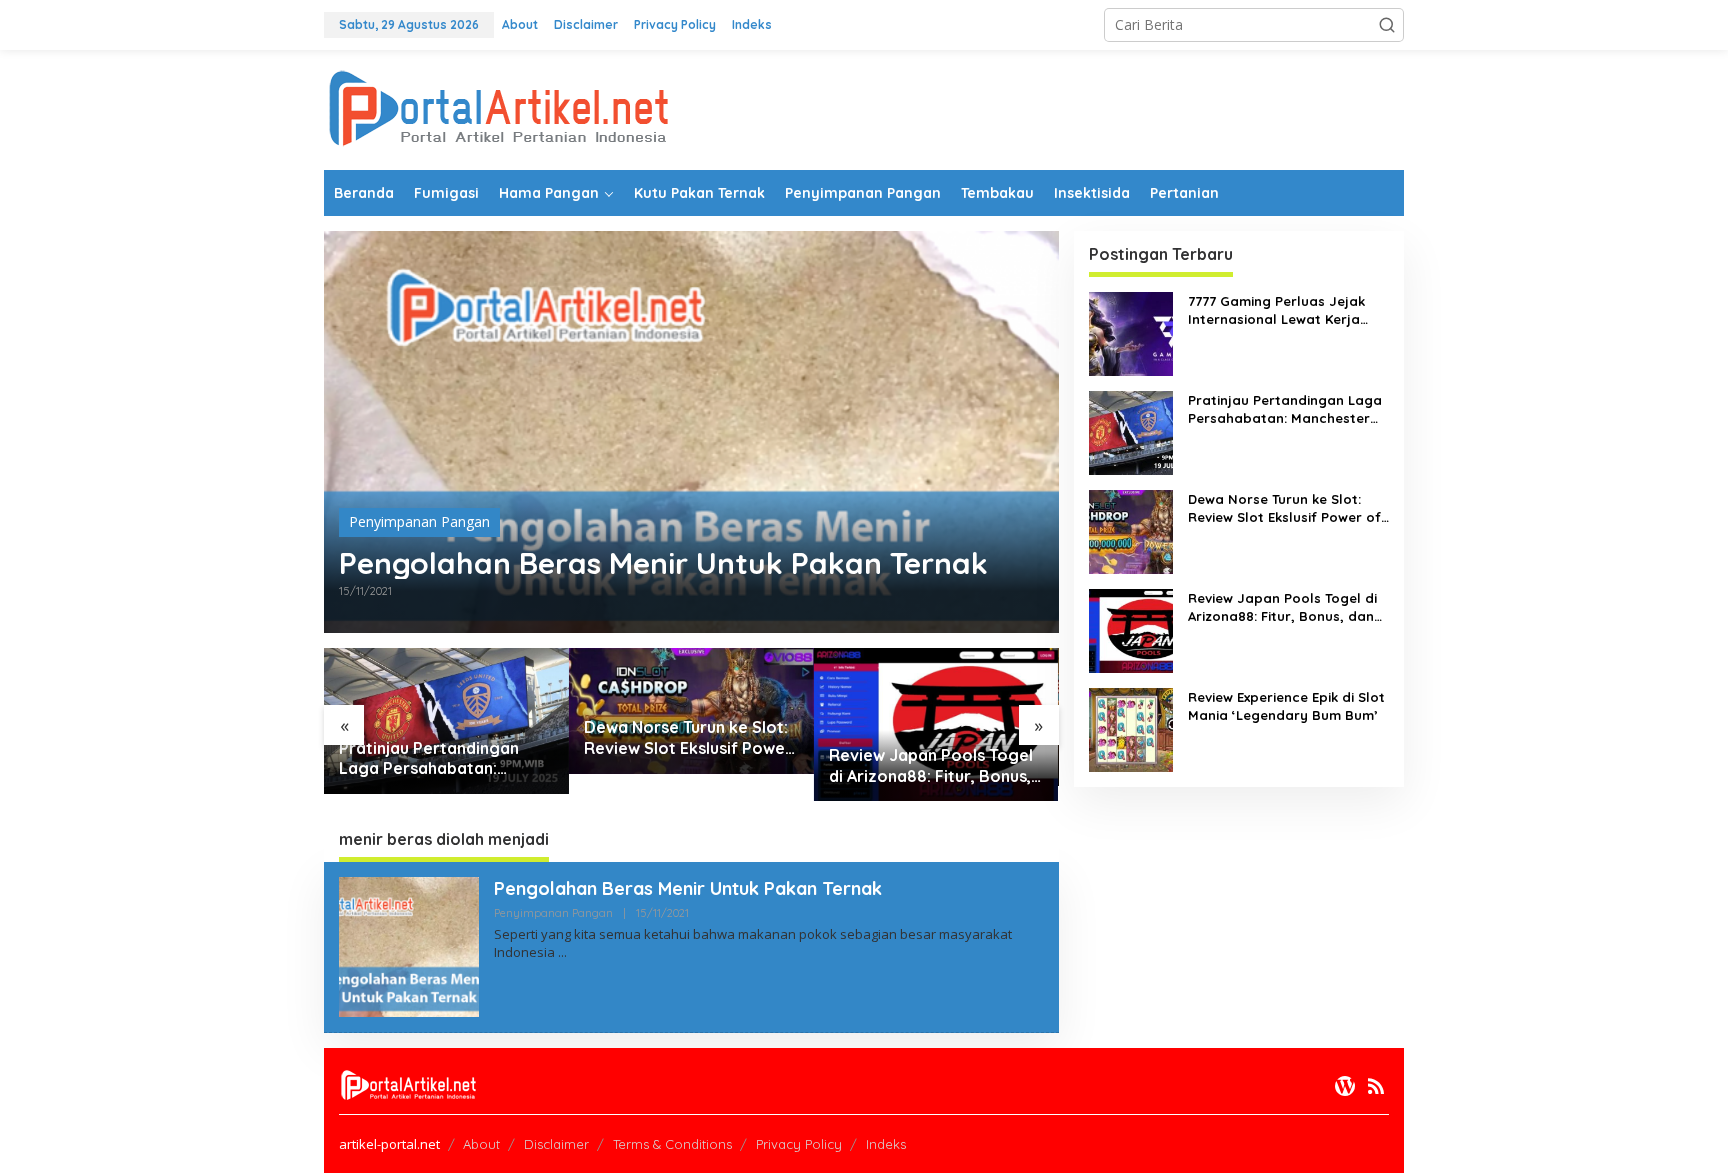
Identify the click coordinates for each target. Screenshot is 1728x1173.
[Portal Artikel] (499, 108)
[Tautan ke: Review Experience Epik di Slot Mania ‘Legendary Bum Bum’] (1131, 728)
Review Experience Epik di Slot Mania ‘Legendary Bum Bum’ (1286, 706)
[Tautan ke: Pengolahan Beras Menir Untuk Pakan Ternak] (691, 432)
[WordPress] (1345, 1086)
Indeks (886, 1144)
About (481, 1144)
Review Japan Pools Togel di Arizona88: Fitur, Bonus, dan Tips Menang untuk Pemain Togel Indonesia (931, 766)
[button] (1387, 25)
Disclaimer (556, 1144)
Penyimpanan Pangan (419, 521)
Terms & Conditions (672, 1144)
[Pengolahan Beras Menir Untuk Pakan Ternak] (562, 952)
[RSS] (1376, 1086)
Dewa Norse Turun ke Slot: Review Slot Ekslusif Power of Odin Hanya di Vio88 (688, 738)
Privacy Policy (799, 1144)
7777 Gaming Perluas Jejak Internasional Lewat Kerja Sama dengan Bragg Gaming (1285, 310)
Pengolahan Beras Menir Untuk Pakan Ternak (663, 563)
